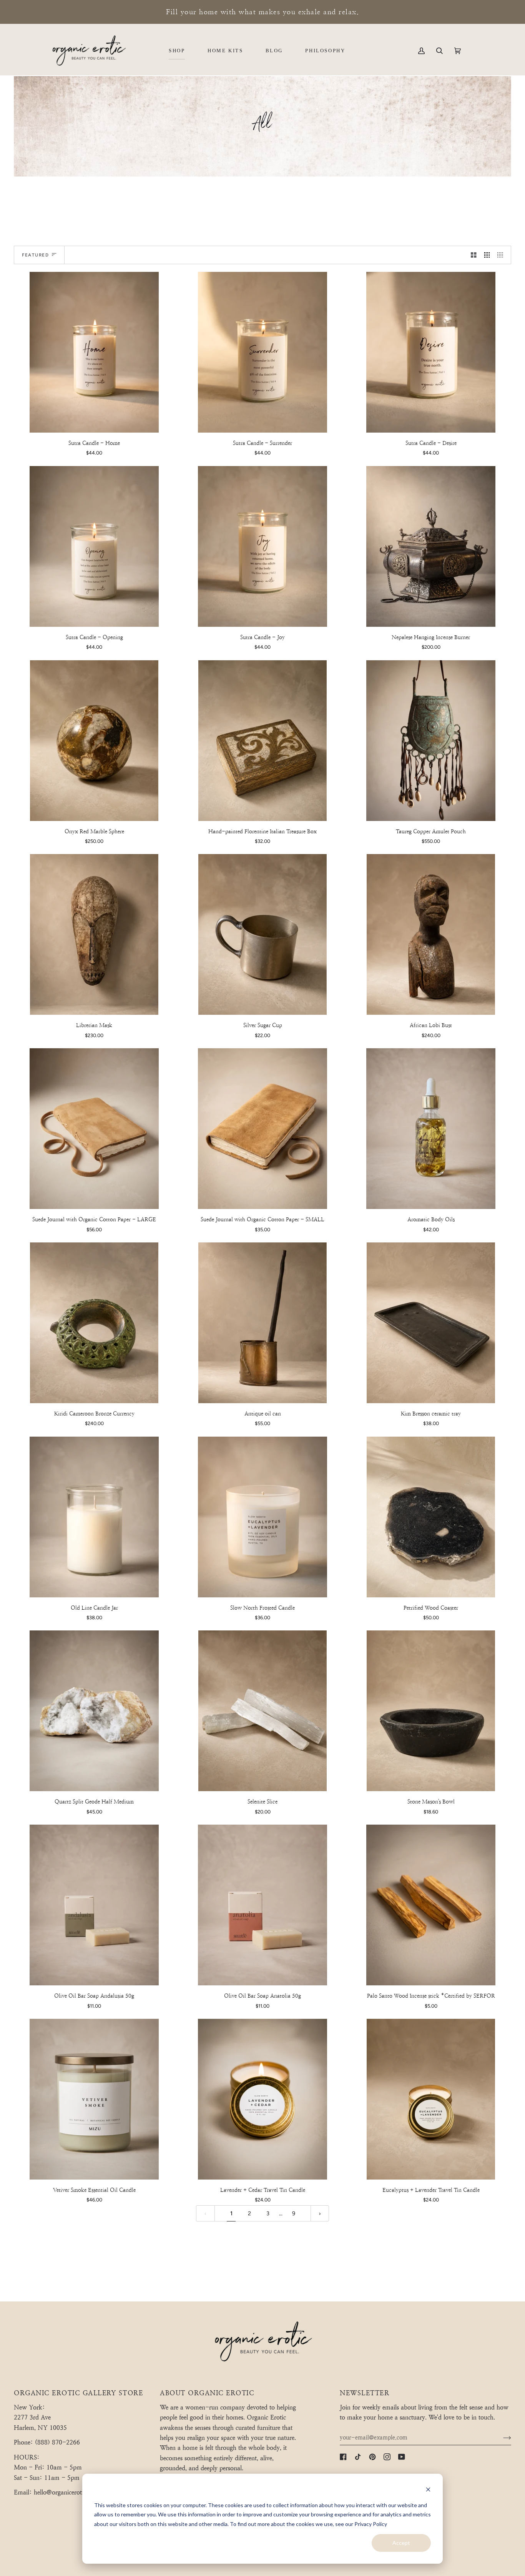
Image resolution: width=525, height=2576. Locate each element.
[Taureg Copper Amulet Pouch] (431, 741)
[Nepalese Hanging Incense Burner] (431, 546)
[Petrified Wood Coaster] (431, 1517)
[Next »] (320, 2214)
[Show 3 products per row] (487, 255)
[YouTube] (402, 2457)
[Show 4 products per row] (502, 255)
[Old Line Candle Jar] (94, 1517)
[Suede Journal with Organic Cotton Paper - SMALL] (263, 1129)
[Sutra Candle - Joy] (263, 546)
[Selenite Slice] (263, 1711)
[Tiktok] (358, 2457)
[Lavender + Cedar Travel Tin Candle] (263, 2099)
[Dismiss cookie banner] (428, 2490)
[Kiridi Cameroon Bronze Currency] (94, 1323)
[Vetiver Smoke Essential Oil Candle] (94, 2099)
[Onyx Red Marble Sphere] (94, 741)
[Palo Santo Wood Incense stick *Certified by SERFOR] (431, 1905)
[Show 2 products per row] (474, 255)
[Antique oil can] (263, 1323)
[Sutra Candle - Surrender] (263, 352)
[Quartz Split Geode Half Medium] (94, 1711)
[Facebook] (343, 2457)
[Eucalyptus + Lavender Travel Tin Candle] (431, 2099)
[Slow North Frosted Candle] (263, 1517)
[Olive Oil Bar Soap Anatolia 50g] (263, 1905)
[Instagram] (387, 2457)
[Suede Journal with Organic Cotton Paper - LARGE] (94, 1129)
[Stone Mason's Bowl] (431, 1711)
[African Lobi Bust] (431, 934)
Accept (401, 2543)
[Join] (501, 2438)
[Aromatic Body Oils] (431, 1129)
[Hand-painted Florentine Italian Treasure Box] (263, 741)
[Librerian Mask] (94, 934)
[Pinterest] (372, 2457)
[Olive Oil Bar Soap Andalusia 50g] (94, 1905)
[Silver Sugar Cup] (263, 934)
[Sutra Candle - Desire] (431, 352)
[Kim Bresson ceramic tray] (431, 1323)
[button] (177, 51)
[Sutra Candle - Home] (94, 352)
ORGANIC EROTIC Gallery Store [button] (78, 2393)
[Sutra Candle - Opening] (94, 546)
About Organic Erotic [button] (207, 2393)
